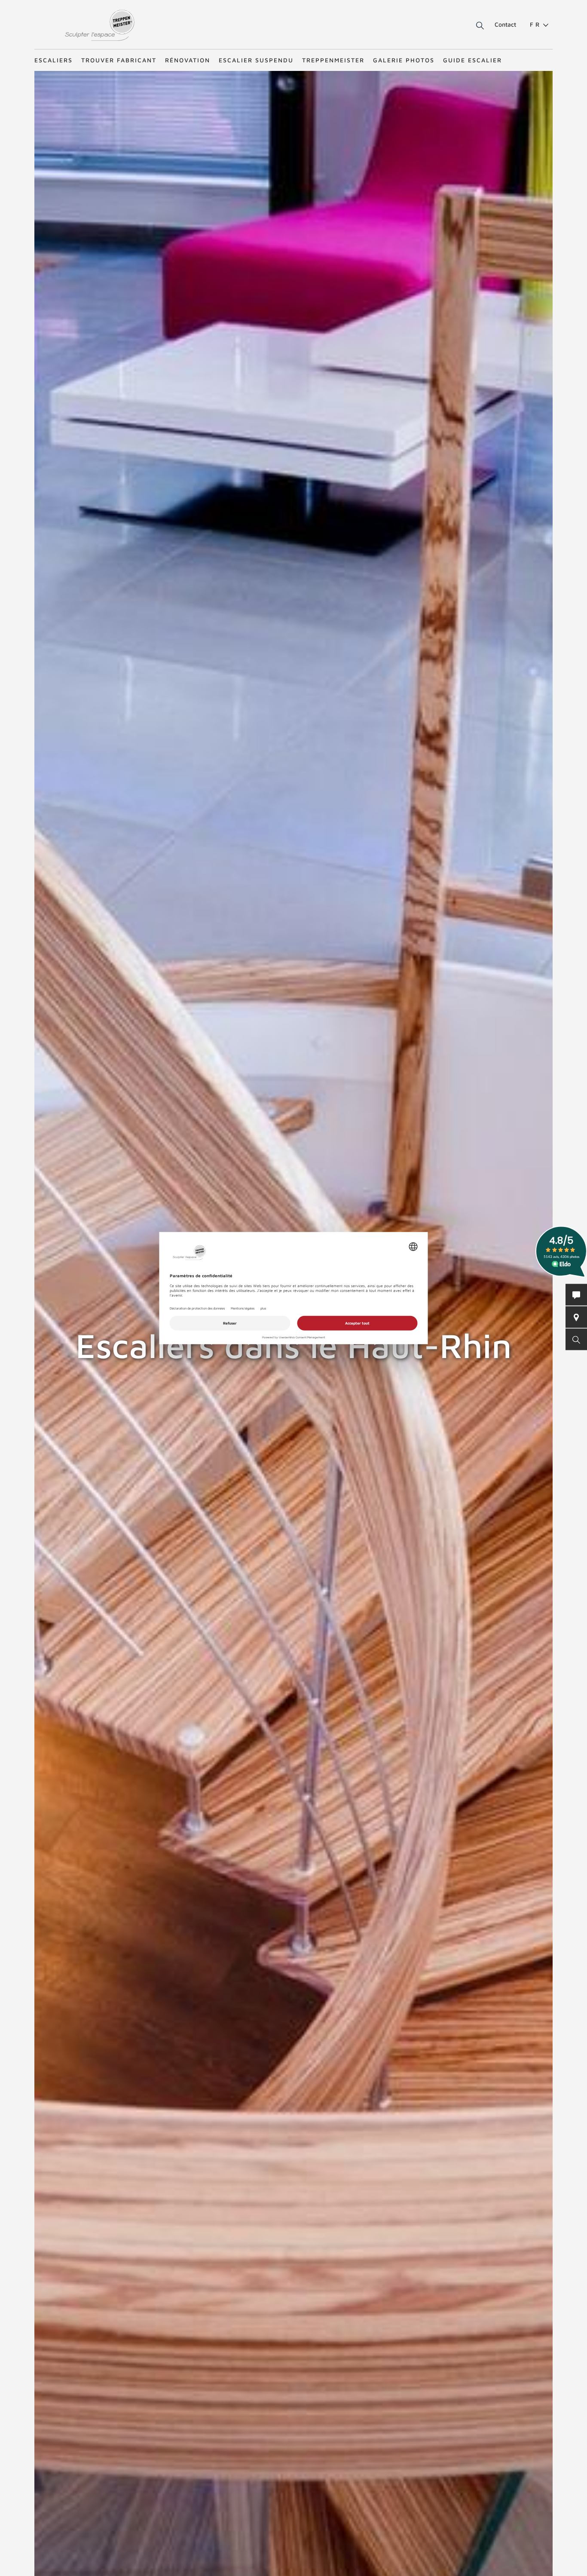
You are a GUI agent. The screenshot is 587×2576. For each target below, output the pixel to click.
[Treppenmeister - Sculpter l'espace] (99, 25)
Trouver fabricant (119, 60)
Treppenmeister (333, 60)
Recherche (474, 26)
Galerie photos (404, 60)
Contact (505, 24)
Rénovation (188, 60)
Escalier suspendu (256, 60)
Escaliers (54, 60)
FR (536, 24)
